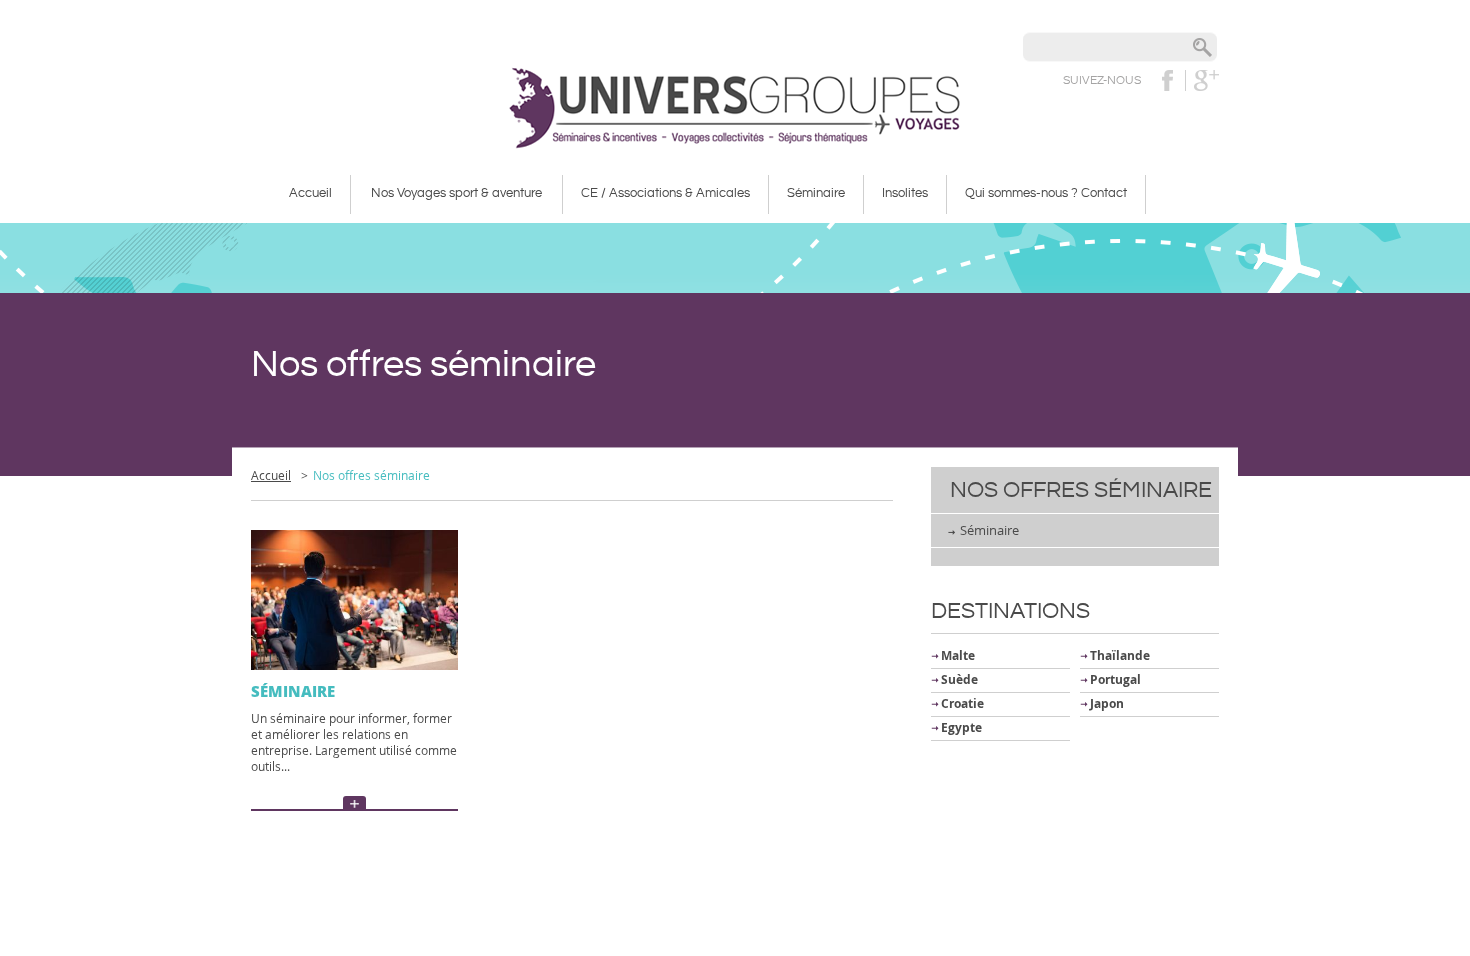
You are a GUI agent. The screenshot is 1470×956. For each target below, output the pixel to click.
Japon (1107, 703)
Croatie (962, 703)
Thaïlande (1120, 655)
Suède (959, 679)
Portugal (1115, 679)
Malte (958, 655)
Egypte (961, 727)
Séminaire (989, 530)
